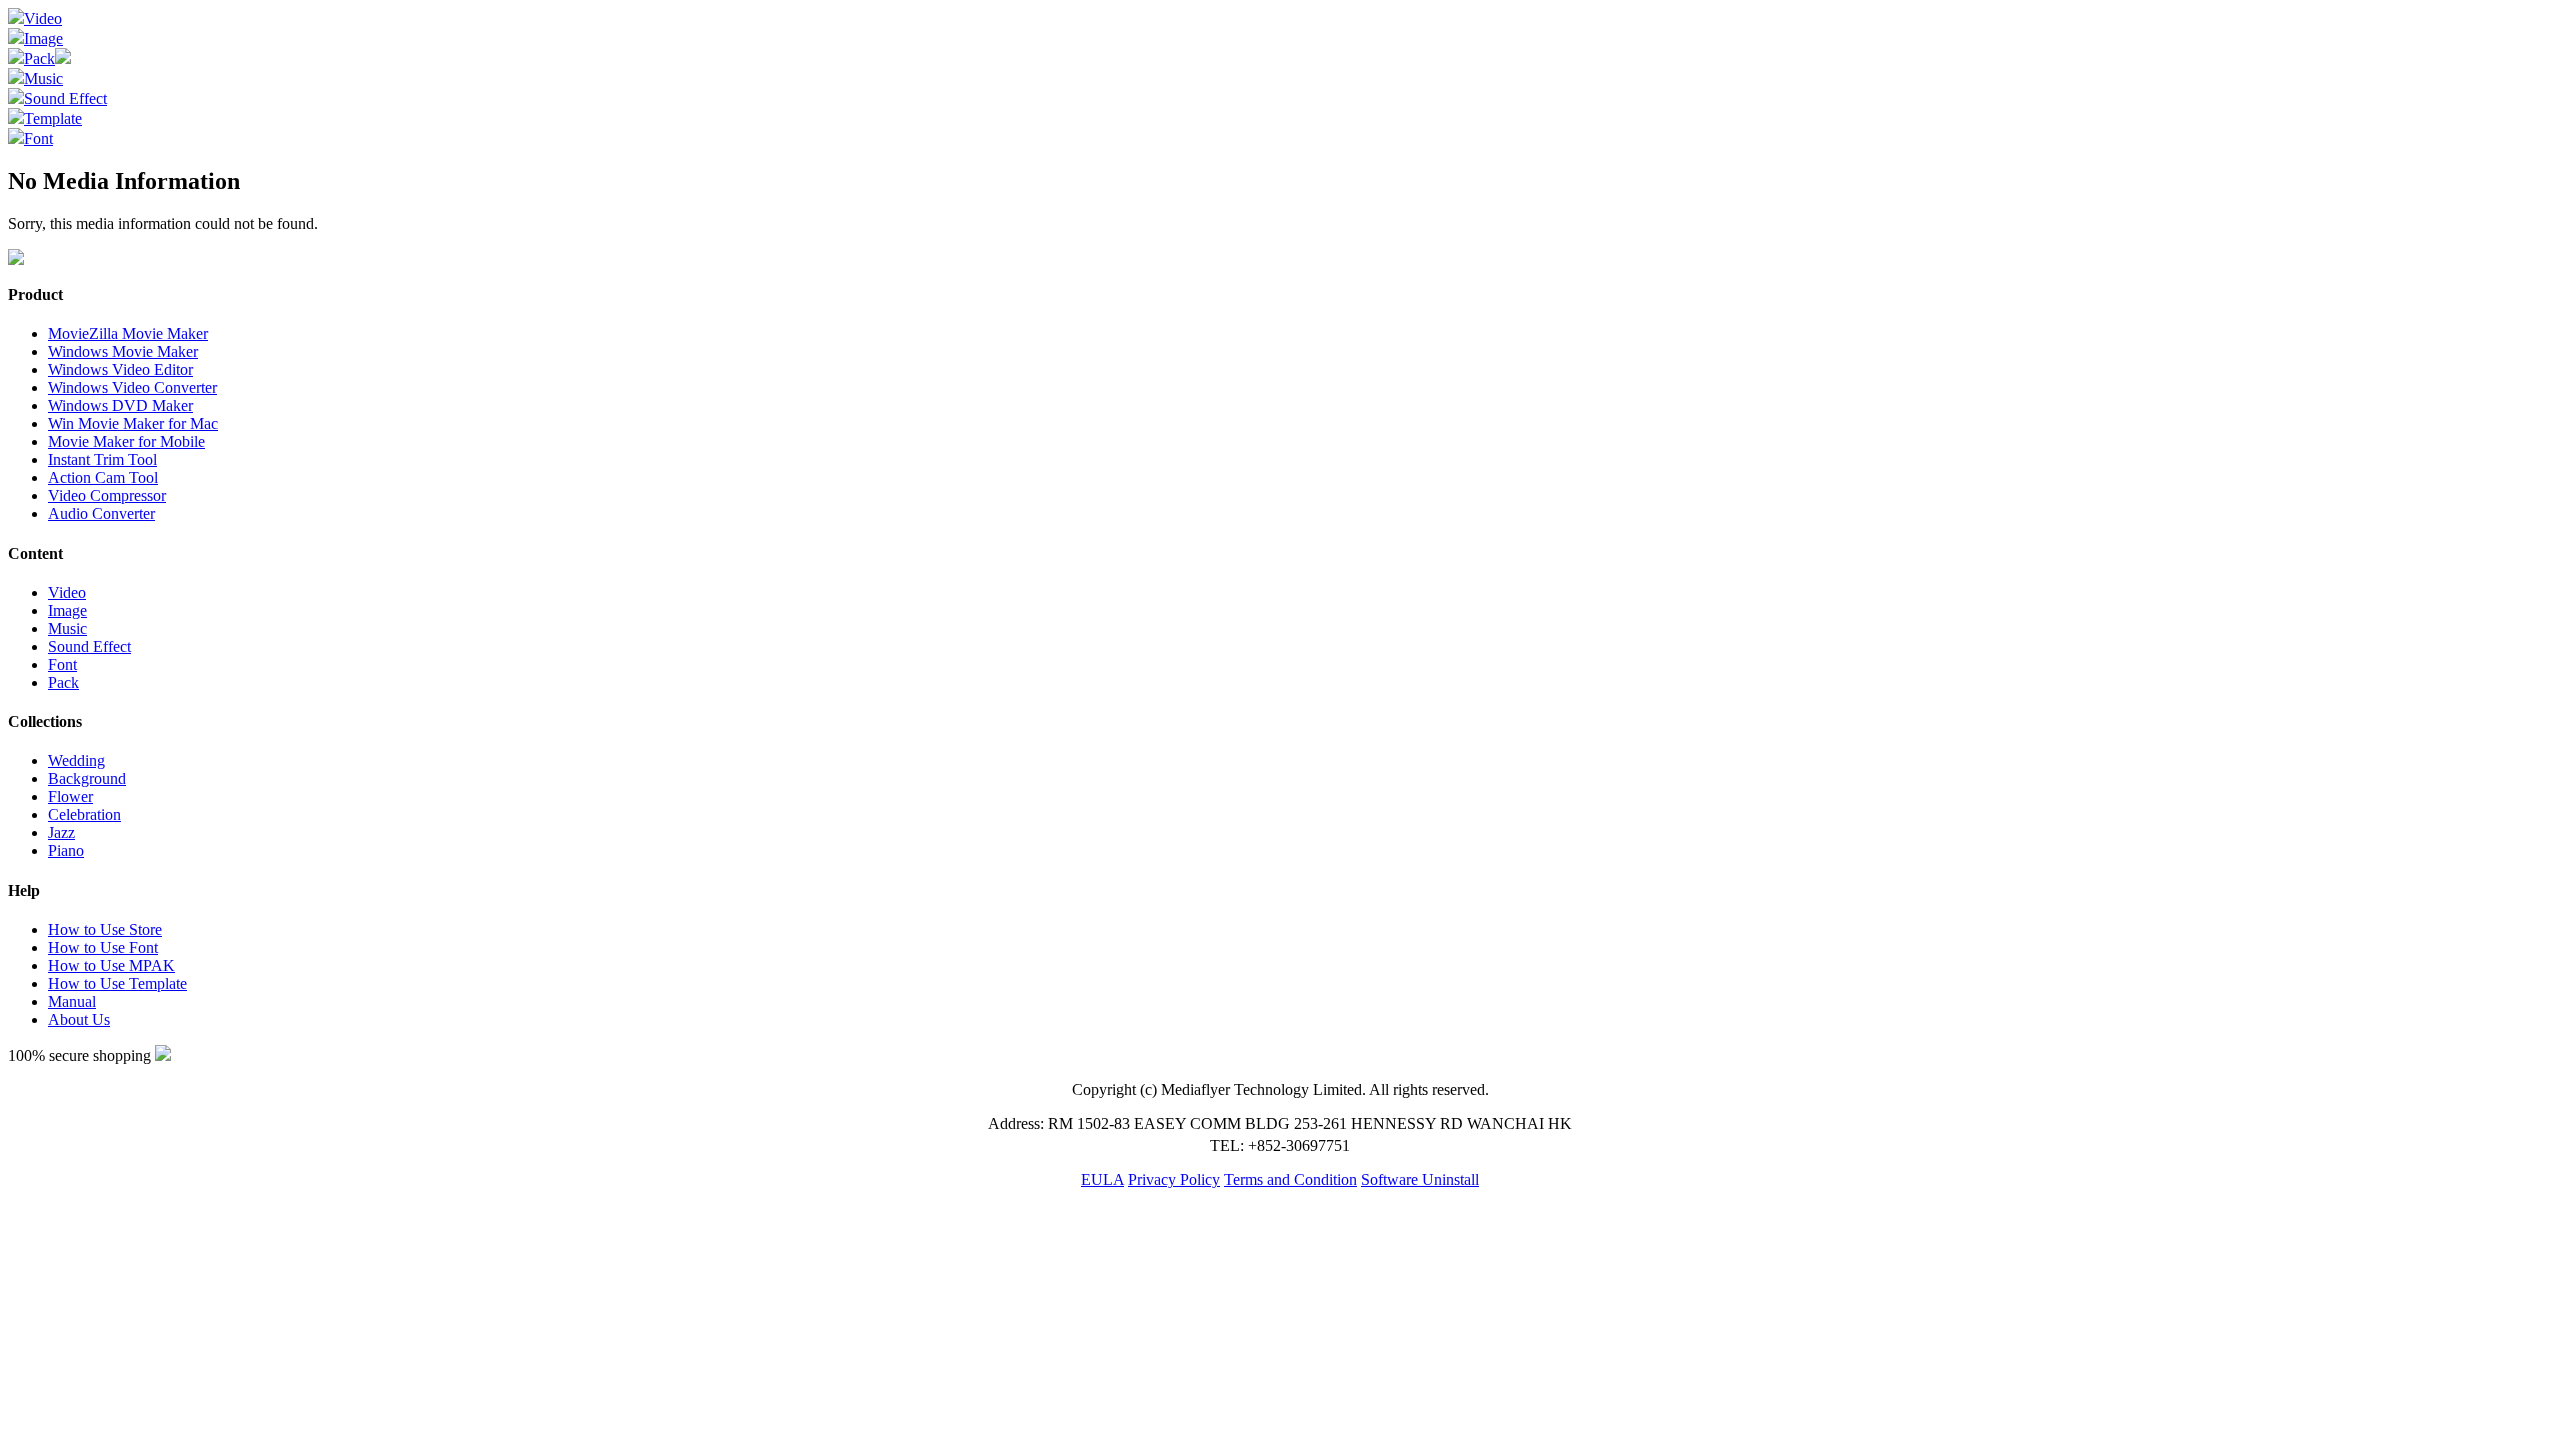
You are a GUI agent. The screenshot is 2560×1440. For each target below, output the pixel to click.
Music (43, 78)
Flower (70, 796)
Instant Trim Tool (102, 459)
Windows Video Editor (120, 369)
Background (87, 778)
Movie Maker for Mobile (126, 441)
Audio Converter (101, 513)
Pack (39, 58)
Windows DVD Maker (120, 405)
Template (53, 118)
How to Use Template (117, 983)
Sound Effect (65, 98)
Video (43, 18)
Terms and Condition (1290, 1179)
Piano (66, 850)
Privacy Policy (1174, 1179)
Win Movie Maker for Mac (133, 423)
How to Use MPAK (111, 965)
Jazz (61, 832)
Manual (72, 1001)
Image (43, 38)
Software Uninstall (1420, 1179)
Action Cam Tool (103, 477)
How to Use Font (103, 947)
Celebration (84, 814)
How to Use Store (105, 929)
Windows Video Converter (132, 387)
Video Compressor (107, 495)
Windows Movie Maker (123, 351)
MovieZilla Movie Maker (128, 333)
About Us (79, 1019)
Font (38, 138)
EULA (1102, 1179)
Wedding (76, 760)
